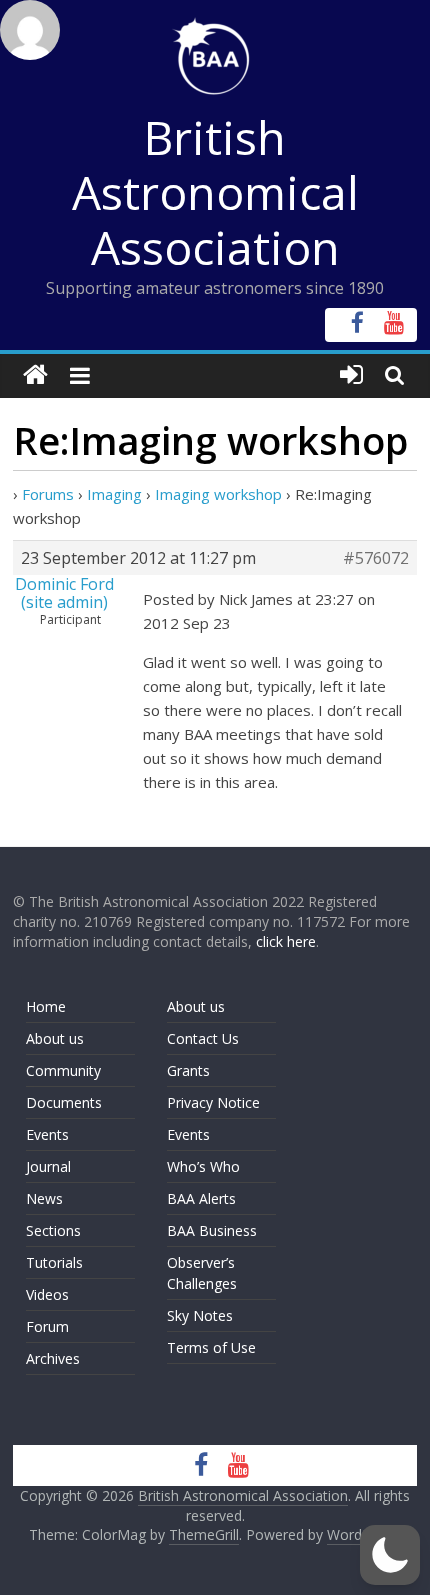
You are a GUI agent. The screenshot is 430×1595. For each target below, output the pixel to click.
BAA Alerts (201, 1198)
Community (63, 1070)
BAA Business (212, 1230)
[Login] (351, 375)
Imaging (114, 494)
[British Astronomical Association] (35, 375)
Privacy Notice (213, 1102)
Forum (47, 1326)
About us (55, 1038)
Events (47, 1134)
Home (46, 1006)
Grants (188, 1070)
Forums (48, 494)
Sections (53, 1230)
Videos (47, 1294)
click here (286, 941)
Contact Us (203, 1038)
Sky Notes (200, 1315)
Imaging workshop (218, 494)
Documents (64, 1102)
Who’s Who (203, 1166)
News (44, 1198)
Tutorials (54, 1262)
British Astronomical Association (215, 192)
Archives (53, 1358)
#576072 (376, 558)
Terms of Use (211, 1347)
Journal (48, 1166)
